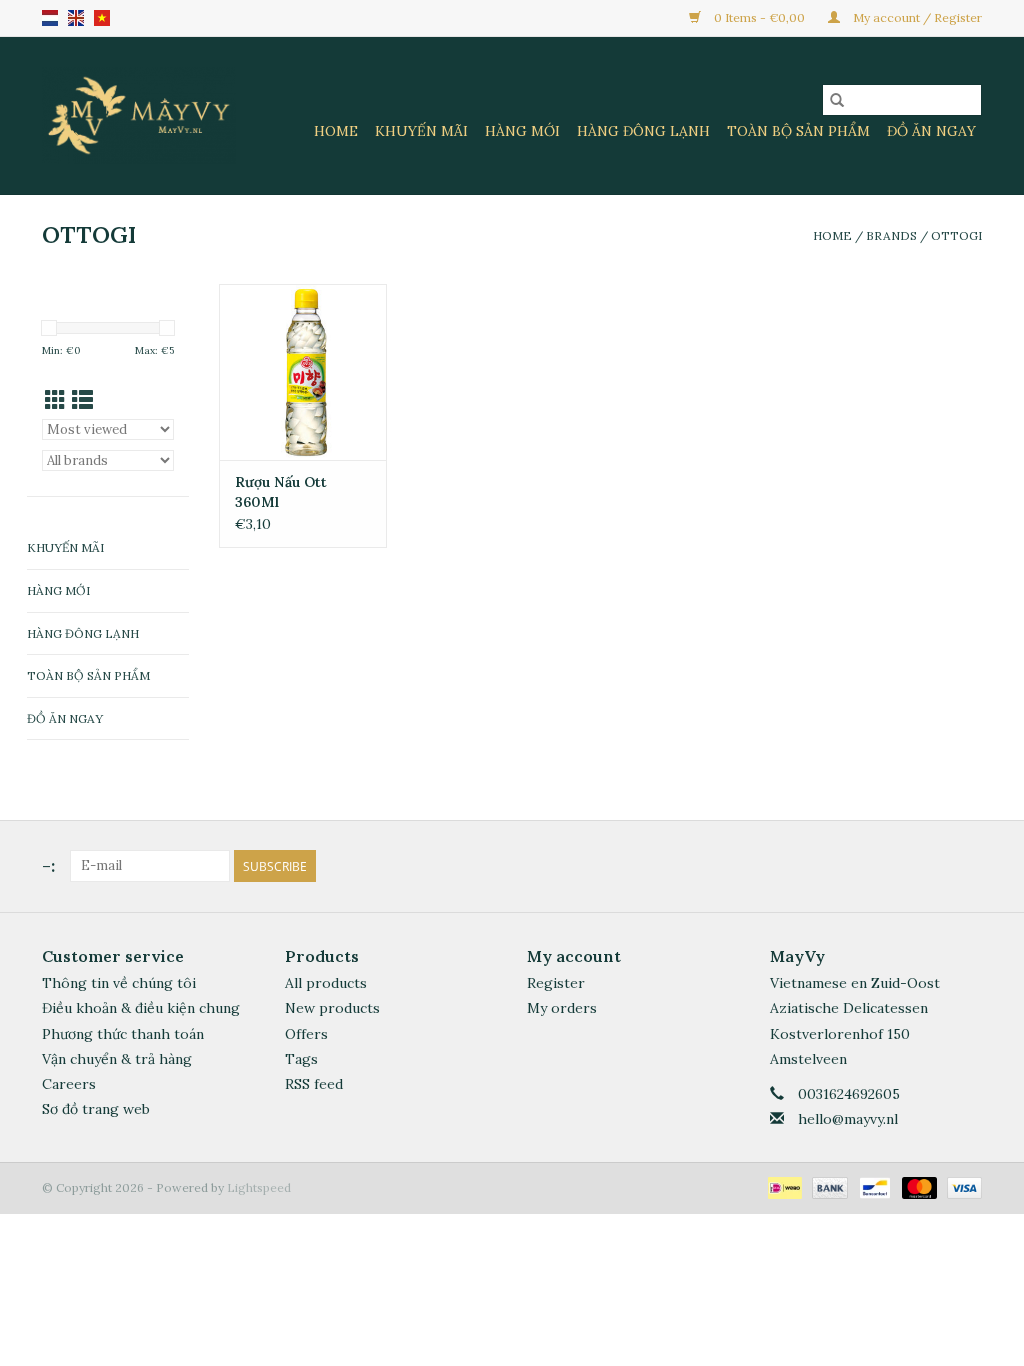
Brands (891, 235)
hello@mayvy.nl (848, 1119)
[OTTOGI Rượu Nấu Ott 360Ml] (303, 372)
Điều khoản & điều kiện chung (141, 1008)
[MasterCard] (917, 1186)
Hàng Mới (522, 131)
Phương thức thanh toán (123, 1034)
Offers (306, 1034)
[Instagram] (966, 866)
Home (336, 131)
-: (48, 865)
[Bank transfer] (827, 1186)
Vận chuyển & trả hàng (117, 1059)
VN (102, 18)
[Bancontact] (873, 1186)
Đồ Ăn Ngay (931, 131)
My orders (562, 1008)
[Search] (837, 100)
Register (556, 983)
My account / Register (916, 17)
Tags (301, 1059)
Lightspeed (259, 1187)
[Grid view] (55, 400)
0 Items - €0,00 (759, 17)
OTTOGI (956, 235)
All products (326, 983)
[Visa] (961, 1186)
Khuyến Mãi (421, 131)
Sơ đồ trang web (96, 1109)
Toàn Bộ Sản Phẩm (798, 131)
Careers (69, 1084)
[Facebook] (930, 866)
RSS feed (314, 1084)
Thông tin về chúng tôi (119, 983)
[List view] (82, 400)
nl (50, 18)
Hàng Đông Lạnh (643, 131)
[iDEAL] (783, 1186)
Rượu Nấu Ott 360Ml (281, 492)
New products (332, 1008)
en (76, 18)
